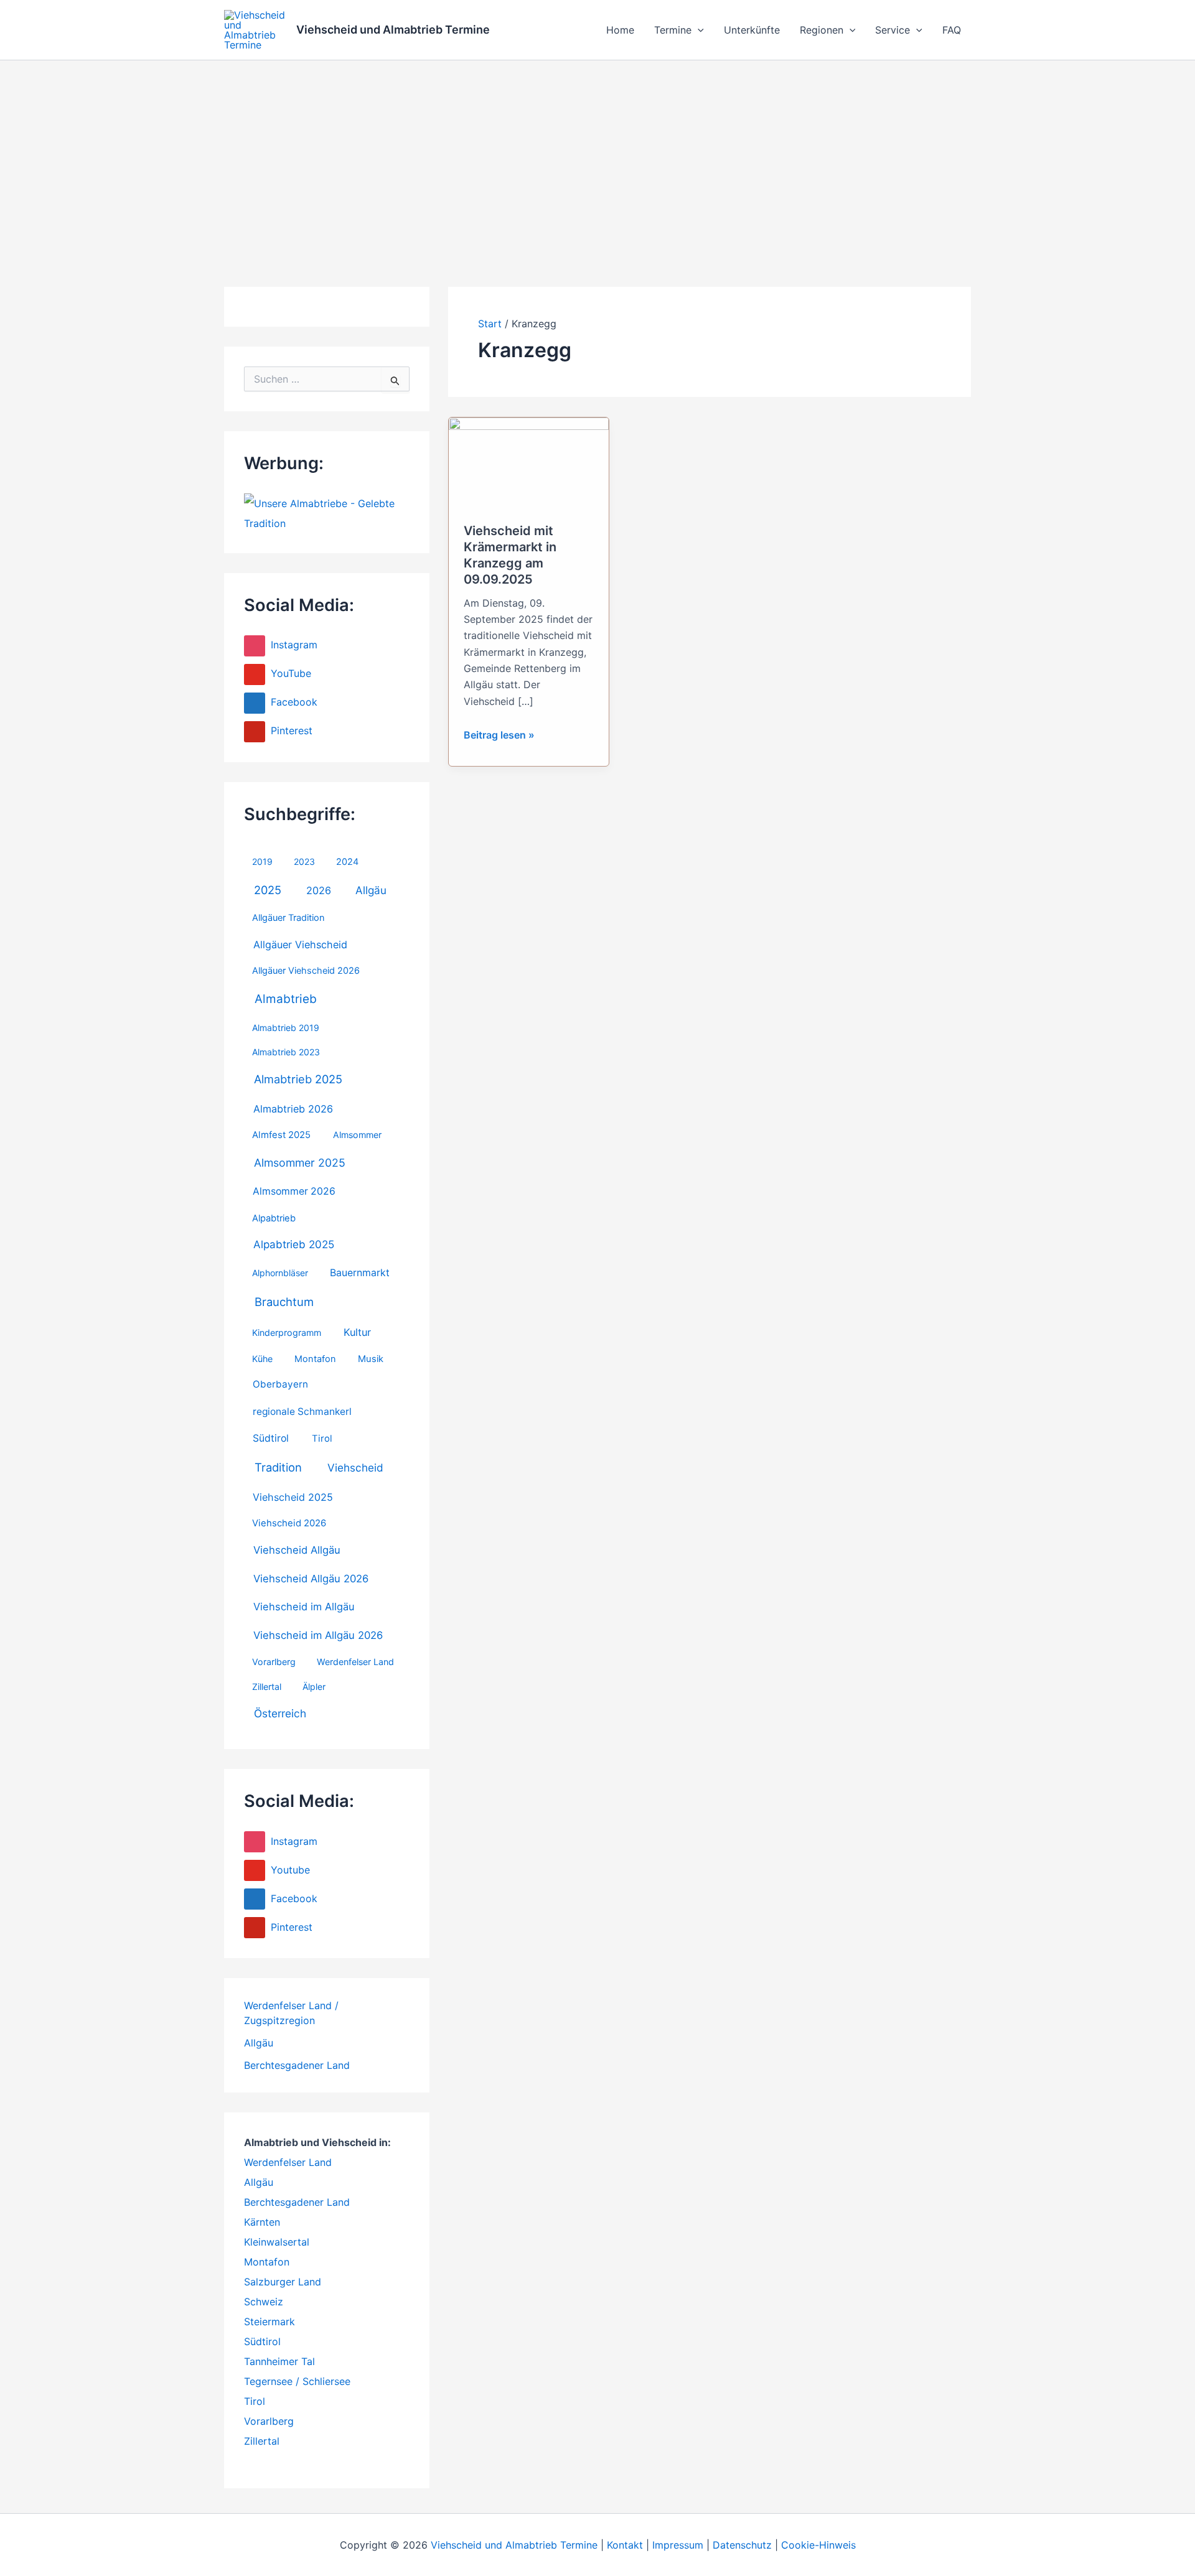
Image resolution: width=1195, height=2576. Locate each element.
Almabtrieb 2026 (293, 1109)
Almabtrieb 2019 (286, 1028)
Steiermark (269, 2322)
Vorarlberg (274, 1662)
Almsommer (357, 1135)
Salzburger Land (283, 2282)
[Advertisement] (597, 154)
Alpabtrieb (274, 1218)
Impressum (678, 2545)
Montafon (315, 1359)
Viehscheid (355, 1468)
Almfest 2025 (281, 1135)
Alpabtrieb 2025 (294, 1244)
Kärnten (262, 2222)
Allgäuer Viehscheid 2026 (306, 971)
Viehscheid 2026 (289, 1523)
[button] (698, 30)
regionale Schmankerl (302, 1412)
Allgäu (371, 890)
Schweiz (264, 2302)
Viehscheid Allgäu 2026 (311, 1579)
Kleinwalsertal (277, 2242)
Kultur (357, 1332)
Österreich (280, 1713)
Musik (371, 1359)
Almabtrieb (286, 999)
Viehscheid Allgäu (297, 1550)
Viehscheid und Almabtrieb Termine (393, 30)
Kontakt (625, 2545)
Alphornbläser (280, 1273)
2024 (347, 862)
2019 (262, 861)
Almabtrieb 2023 (286, 1052)
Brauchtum (284, 1302)
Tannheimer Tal (279, 2361)
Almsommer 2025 (300, 1163)
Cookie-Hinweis (818, 2545)
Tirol (322, 1439)
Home (620, 30)
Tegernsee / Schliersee (297, 2381)
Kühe (262, 1359)
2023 (304, 861)
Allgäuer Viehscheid (300, 945)
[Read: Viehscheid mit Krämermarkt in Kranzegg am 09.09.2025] (529, 462)
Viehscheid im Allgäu (304, 1607)
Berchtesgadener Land (297, 2065)
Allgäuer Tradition (288, 918)
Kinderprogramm (287, 1332)
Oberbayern (280, 1384)
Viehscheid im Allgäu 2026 (318, 1635)
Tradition (278, 1467)
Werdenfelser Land (355, 1662)
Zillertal (267, 1687)
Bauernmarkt (360, 1273)
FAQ (952, 30)
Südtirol (271, 1438)
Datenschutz (742, 2545)
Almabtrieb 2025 (298, 1079)
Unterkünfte (752, 30)
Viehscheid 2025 (293, 1497)
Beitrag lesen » (499, 735)
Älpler (314, 1687)
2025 (268, 890)
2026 (319, 890)
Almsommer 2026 (294, 1191)
